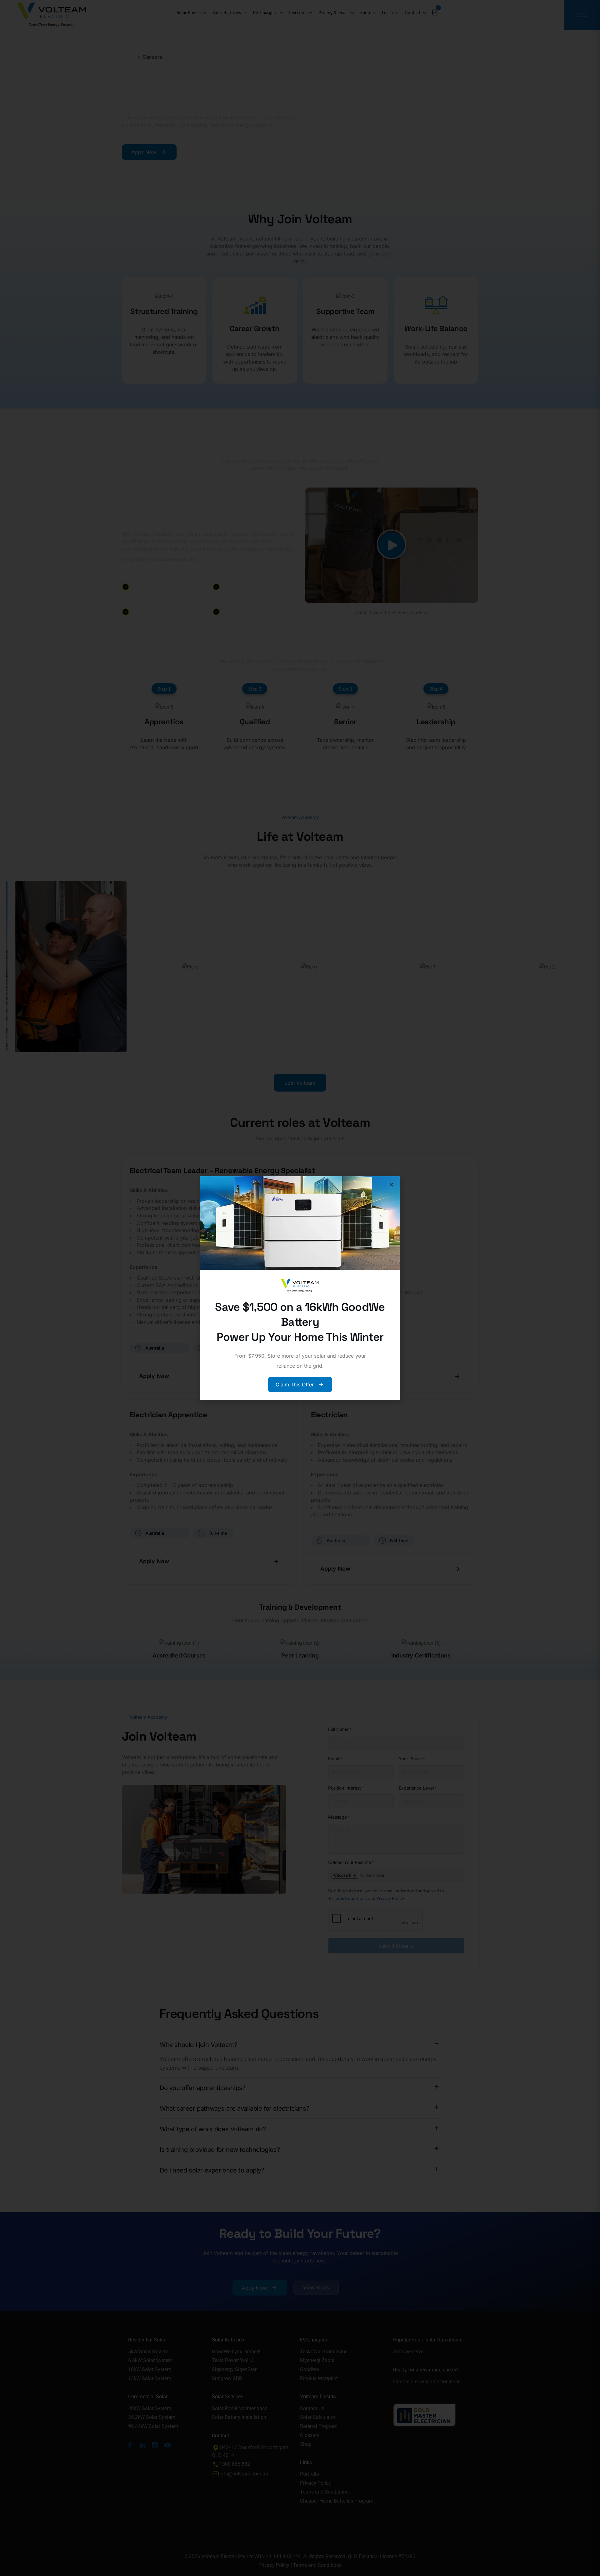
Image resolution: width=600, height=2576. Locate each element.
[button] (391, 1185)
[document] (300, 1288)
